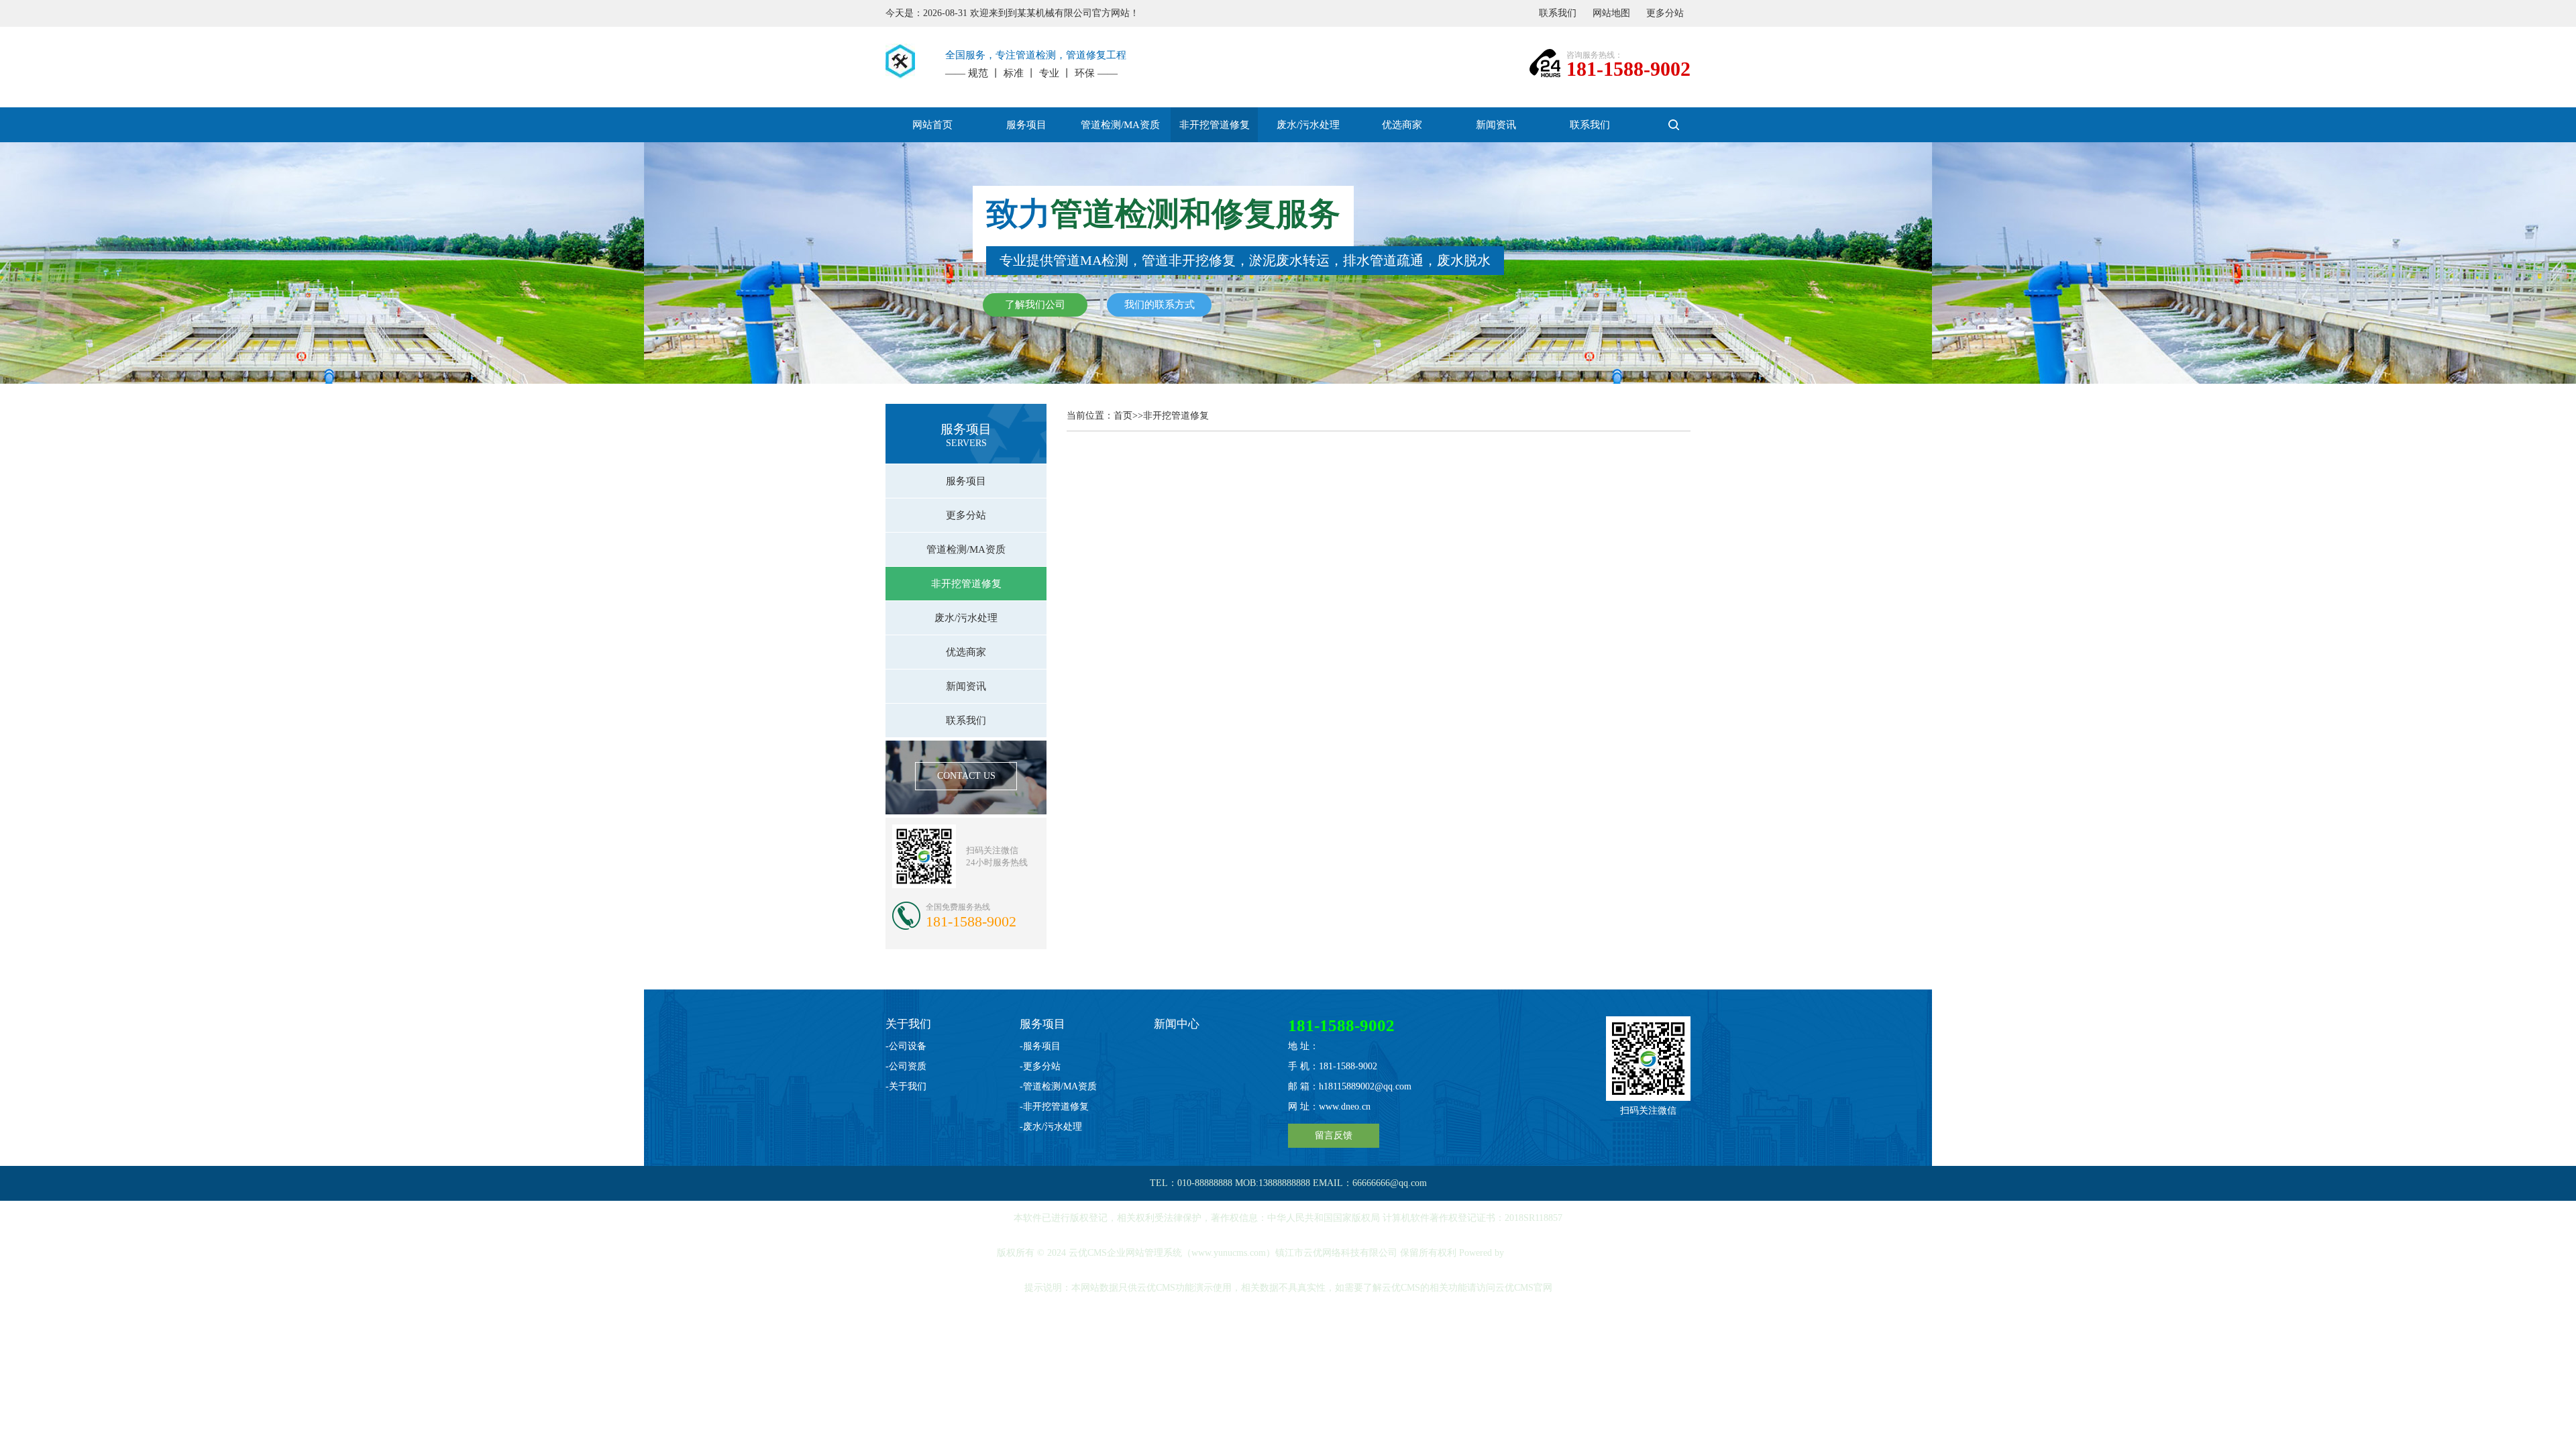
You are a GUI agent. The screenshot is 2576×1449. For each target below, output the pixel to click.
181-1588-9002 (1628, 69)
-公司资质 (906, 1066)
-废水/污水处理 (1051, 1127)
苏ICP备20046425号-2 (1289, 1323)
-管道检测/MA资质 (1058, 1086)
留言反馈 (1334, 1135)
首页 (1123, 416)
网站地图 (1611, 13)
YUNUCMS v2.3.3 (1543, 1253)
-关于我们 (906, 1086)
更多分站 (1665, 13)
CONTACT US (966, 776)
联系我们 (1558, 13)
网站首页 (932, 125)
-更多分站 (1040, 1066)
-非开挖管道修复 (1054, 1107)
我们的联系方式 (1160, 305)
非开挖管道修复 (1176, 416)
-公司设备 (906, 1046)
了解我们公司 (1035, 305)
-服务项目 (1040, 1046)
